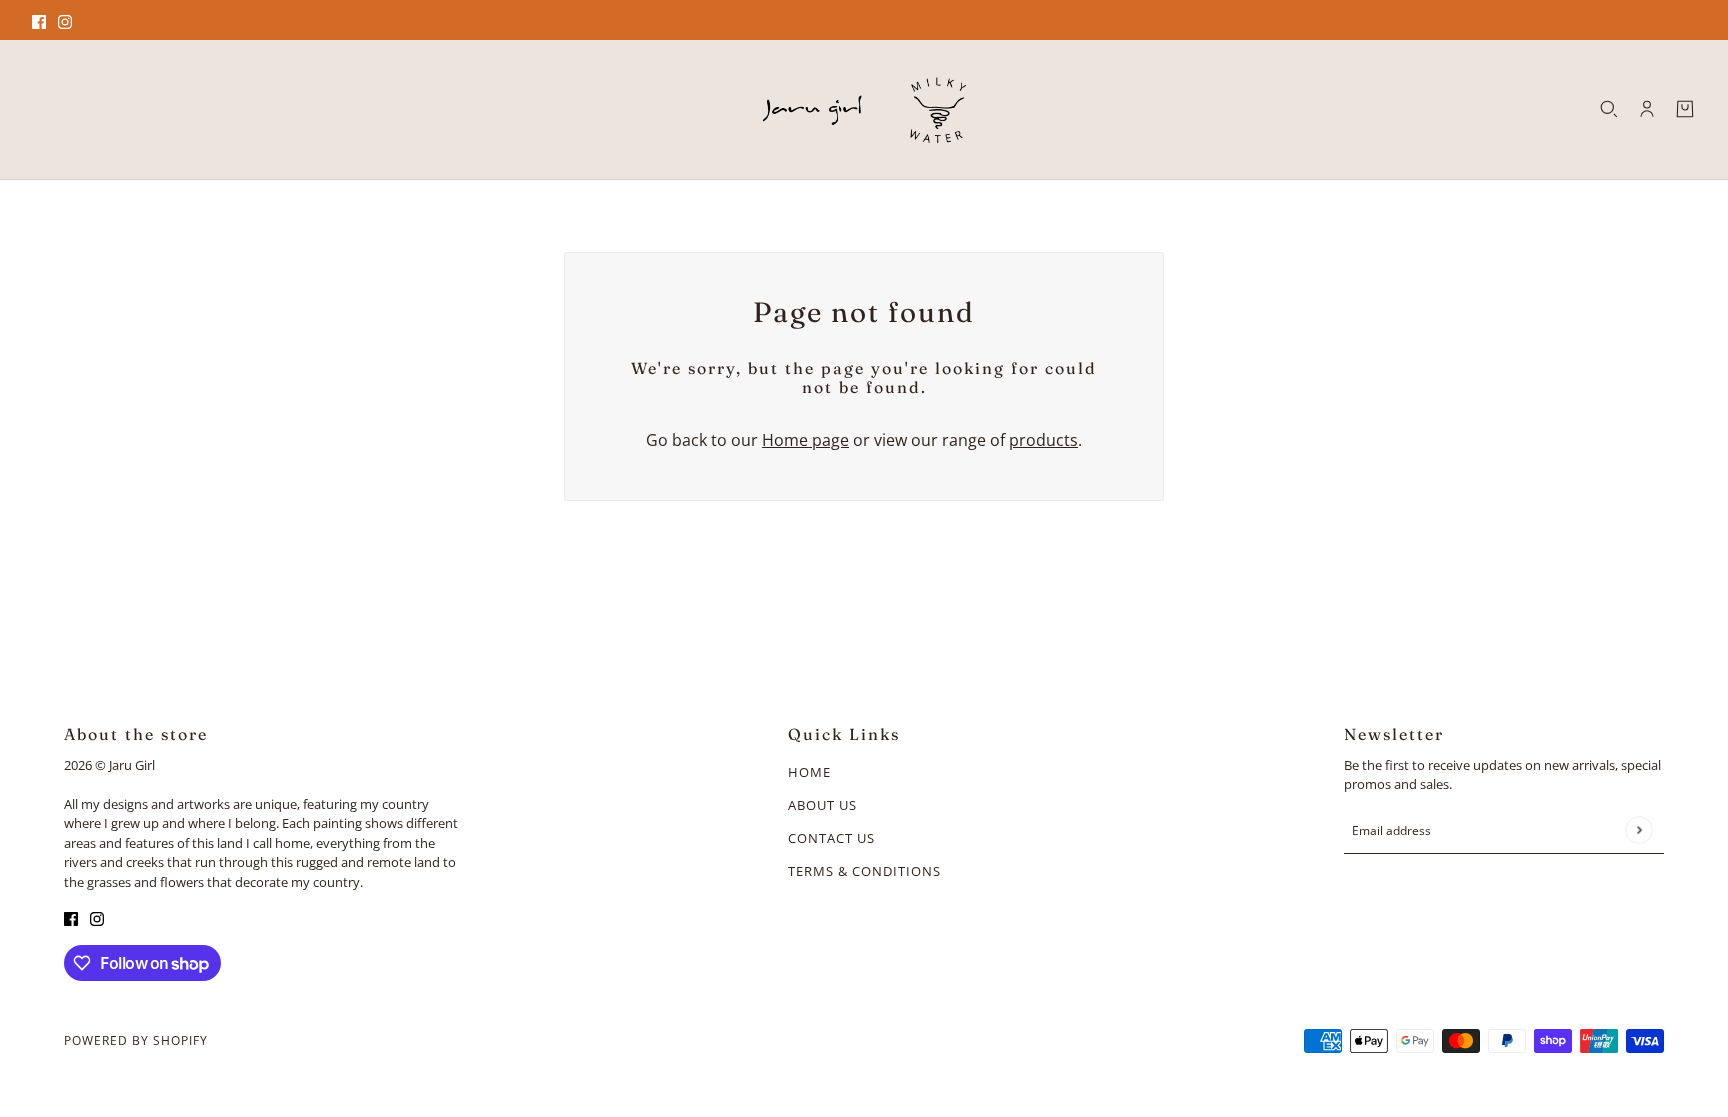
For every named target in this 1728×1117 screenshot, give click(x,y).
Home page (805, 440)
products (1043, 440)
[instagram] (65, 20)
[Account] (1647, 109)
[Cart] (1685, 109)
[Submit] (1638, 829)
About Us (822, 805)
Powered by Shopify (136, 1040)
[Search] (1609, 109)
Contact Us (831, 838)
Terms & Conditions (864, 871)
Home (809, 772)
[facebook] (39, 20)
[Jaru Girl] (864, 109)
